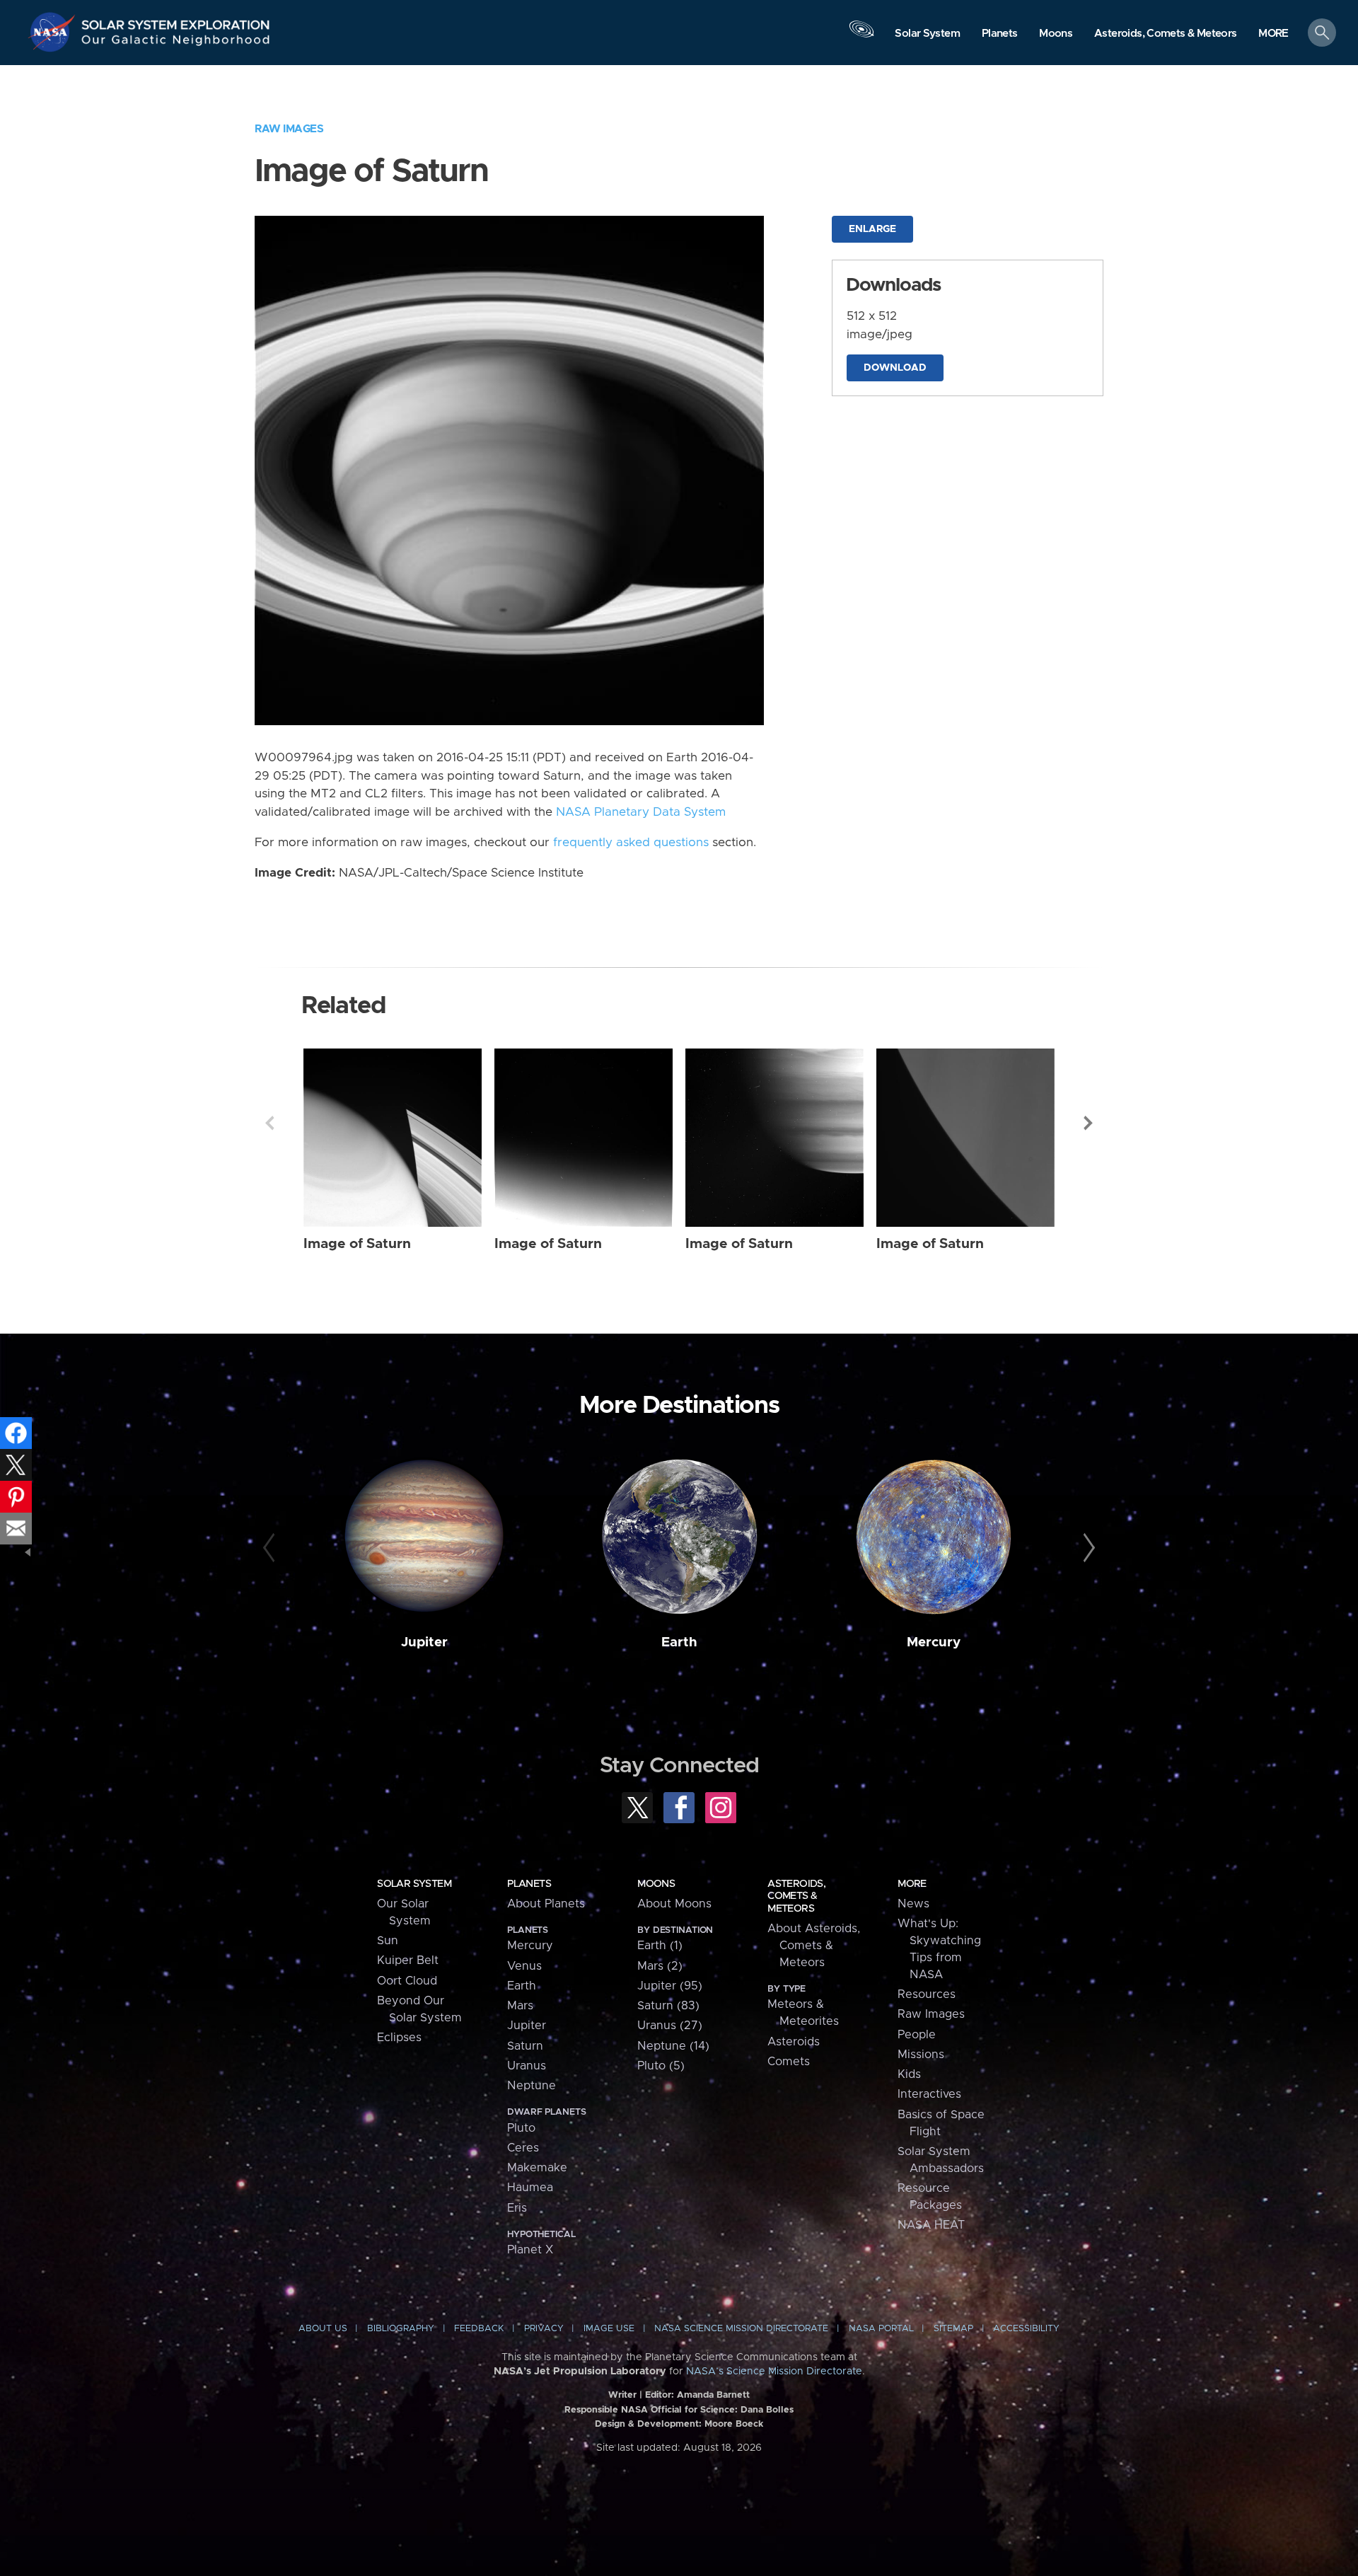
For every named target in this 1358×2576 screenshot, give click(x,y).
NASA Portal (881, 2329)
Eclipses (399, 2038)
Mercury (934, 1642)
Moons (656, 1884)
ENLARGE (872, 229)
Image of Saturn (357, 1244)
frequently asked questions (631, 843)
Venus (524, 1966)
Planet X (530, 2250)
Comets (789, 2062)
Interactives (929, 2094)
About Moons (674, 1904)
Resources (927, 1994)
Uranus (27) (670, 2026)
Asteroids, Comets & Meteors (796, 1896)
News (913, 1904)
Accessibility (1026, 2329)
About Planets (546, 1904)
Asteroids (794, 2042)
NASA (54, 32)
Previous (269, 1123)
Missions (921, 2055)
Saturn (525, 2046)
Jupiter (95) (670, 1986)
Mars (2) (660, 1966)
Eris (517, 2208)
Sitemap (953, 2329)
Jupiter (424, 1642)
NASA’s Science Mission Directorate (774, 2372)
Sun (388, 1941)
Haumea (530, 2188)
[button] (1273, 34)
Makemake (537, 2168)
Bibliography (401, 2329)
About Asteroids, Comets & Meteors (814, 1946)
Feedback (479, 2329)
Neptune (532, 2086)
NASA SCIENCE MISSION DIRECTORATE (741, 2329)
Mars (520, 2006)
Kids (909, 2074)
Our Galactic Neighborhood (176, 43)
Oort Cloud (407, 1981)
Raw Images (289, 129)
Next (1089, 1123)
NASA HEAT (931, 2225)
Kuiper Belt (408, 1960)
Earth (679, 1642)
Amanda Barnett (713, 2395)
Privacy (544, 2329)
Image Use (609, 2329)
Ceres (523, 2148)
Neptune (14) (673, 2046)
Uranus (527, 2066)
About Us (323, 2329)
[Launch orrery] (861, 36)
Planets (529, 1884)
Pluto (521, 2128)
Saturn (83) (668, 2006)
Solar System (414, 1884)
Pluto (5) (661, 2066)
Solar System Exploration (176, 21)
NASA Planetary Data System (641, 812)
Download (895, 368)
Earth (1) (660, 1946)
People (917, 2035)
